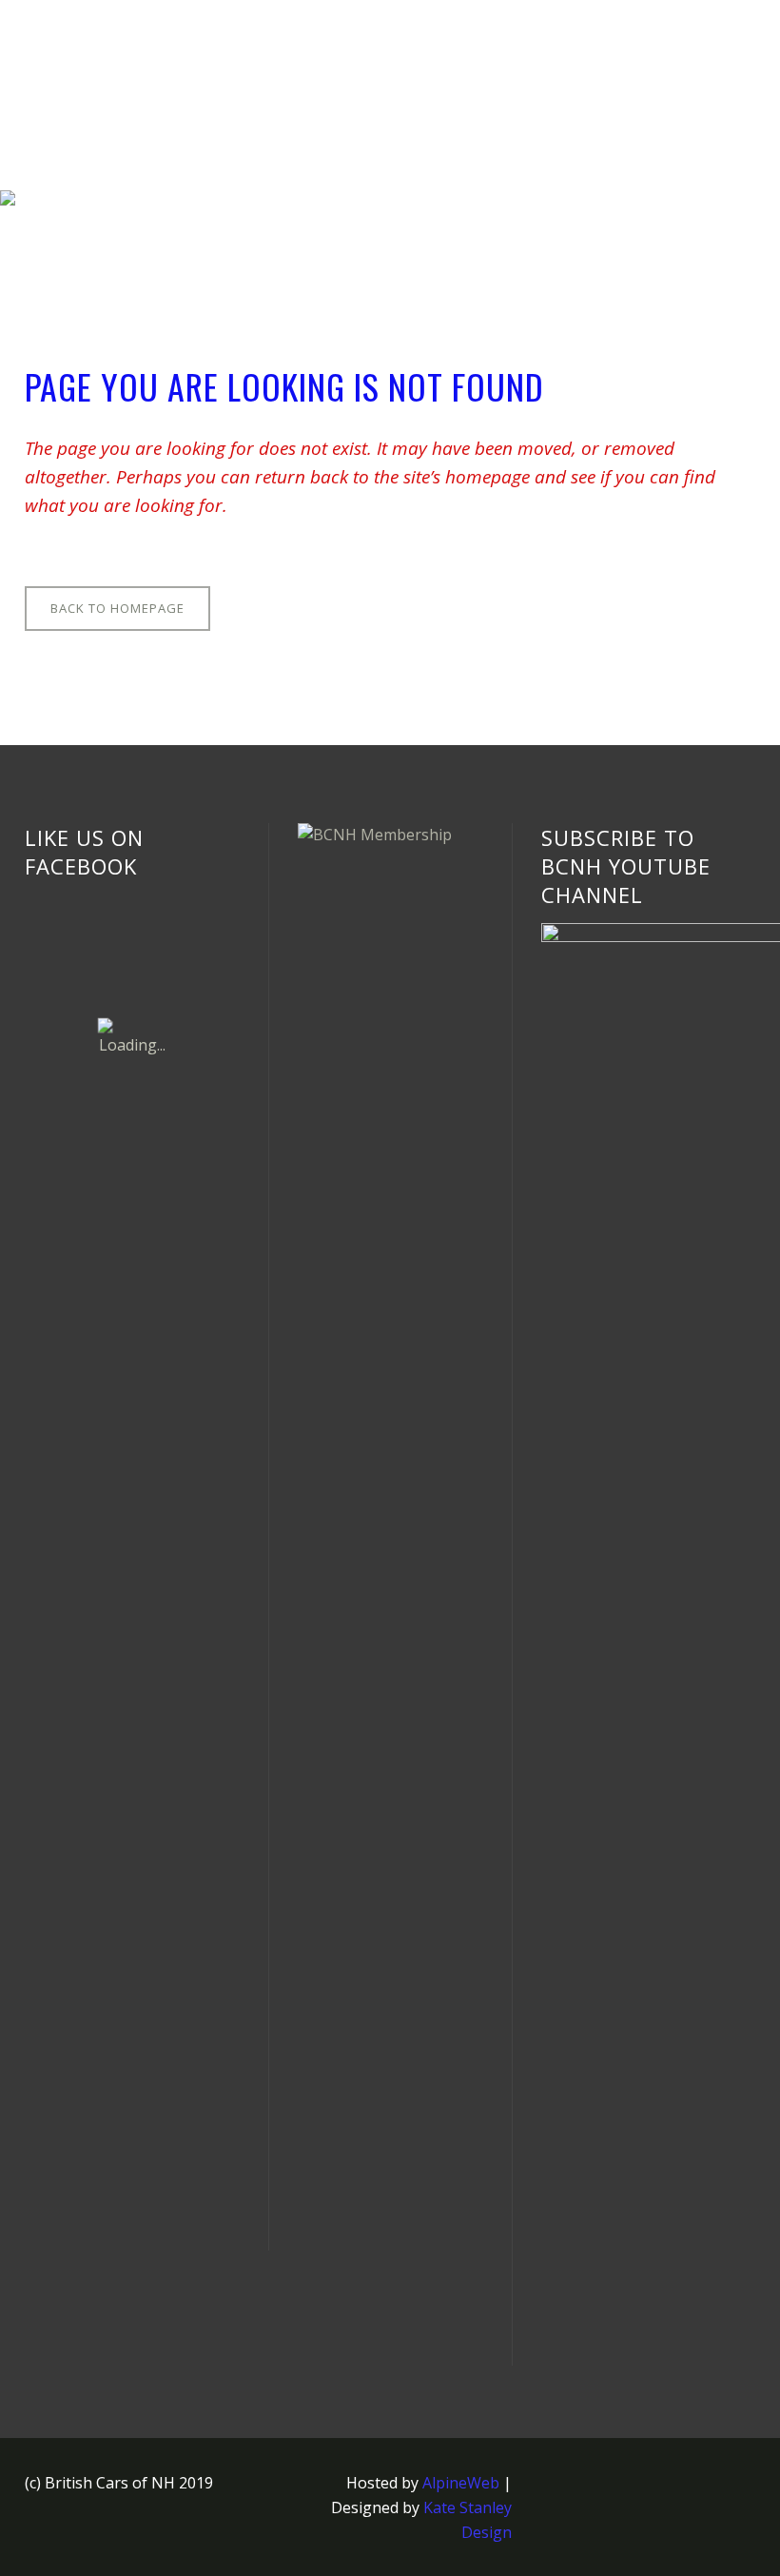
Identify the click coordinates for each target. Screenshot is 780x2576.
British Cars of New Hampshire (135, 204)
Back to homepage (117, 608)
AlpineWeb (461, 2483)
